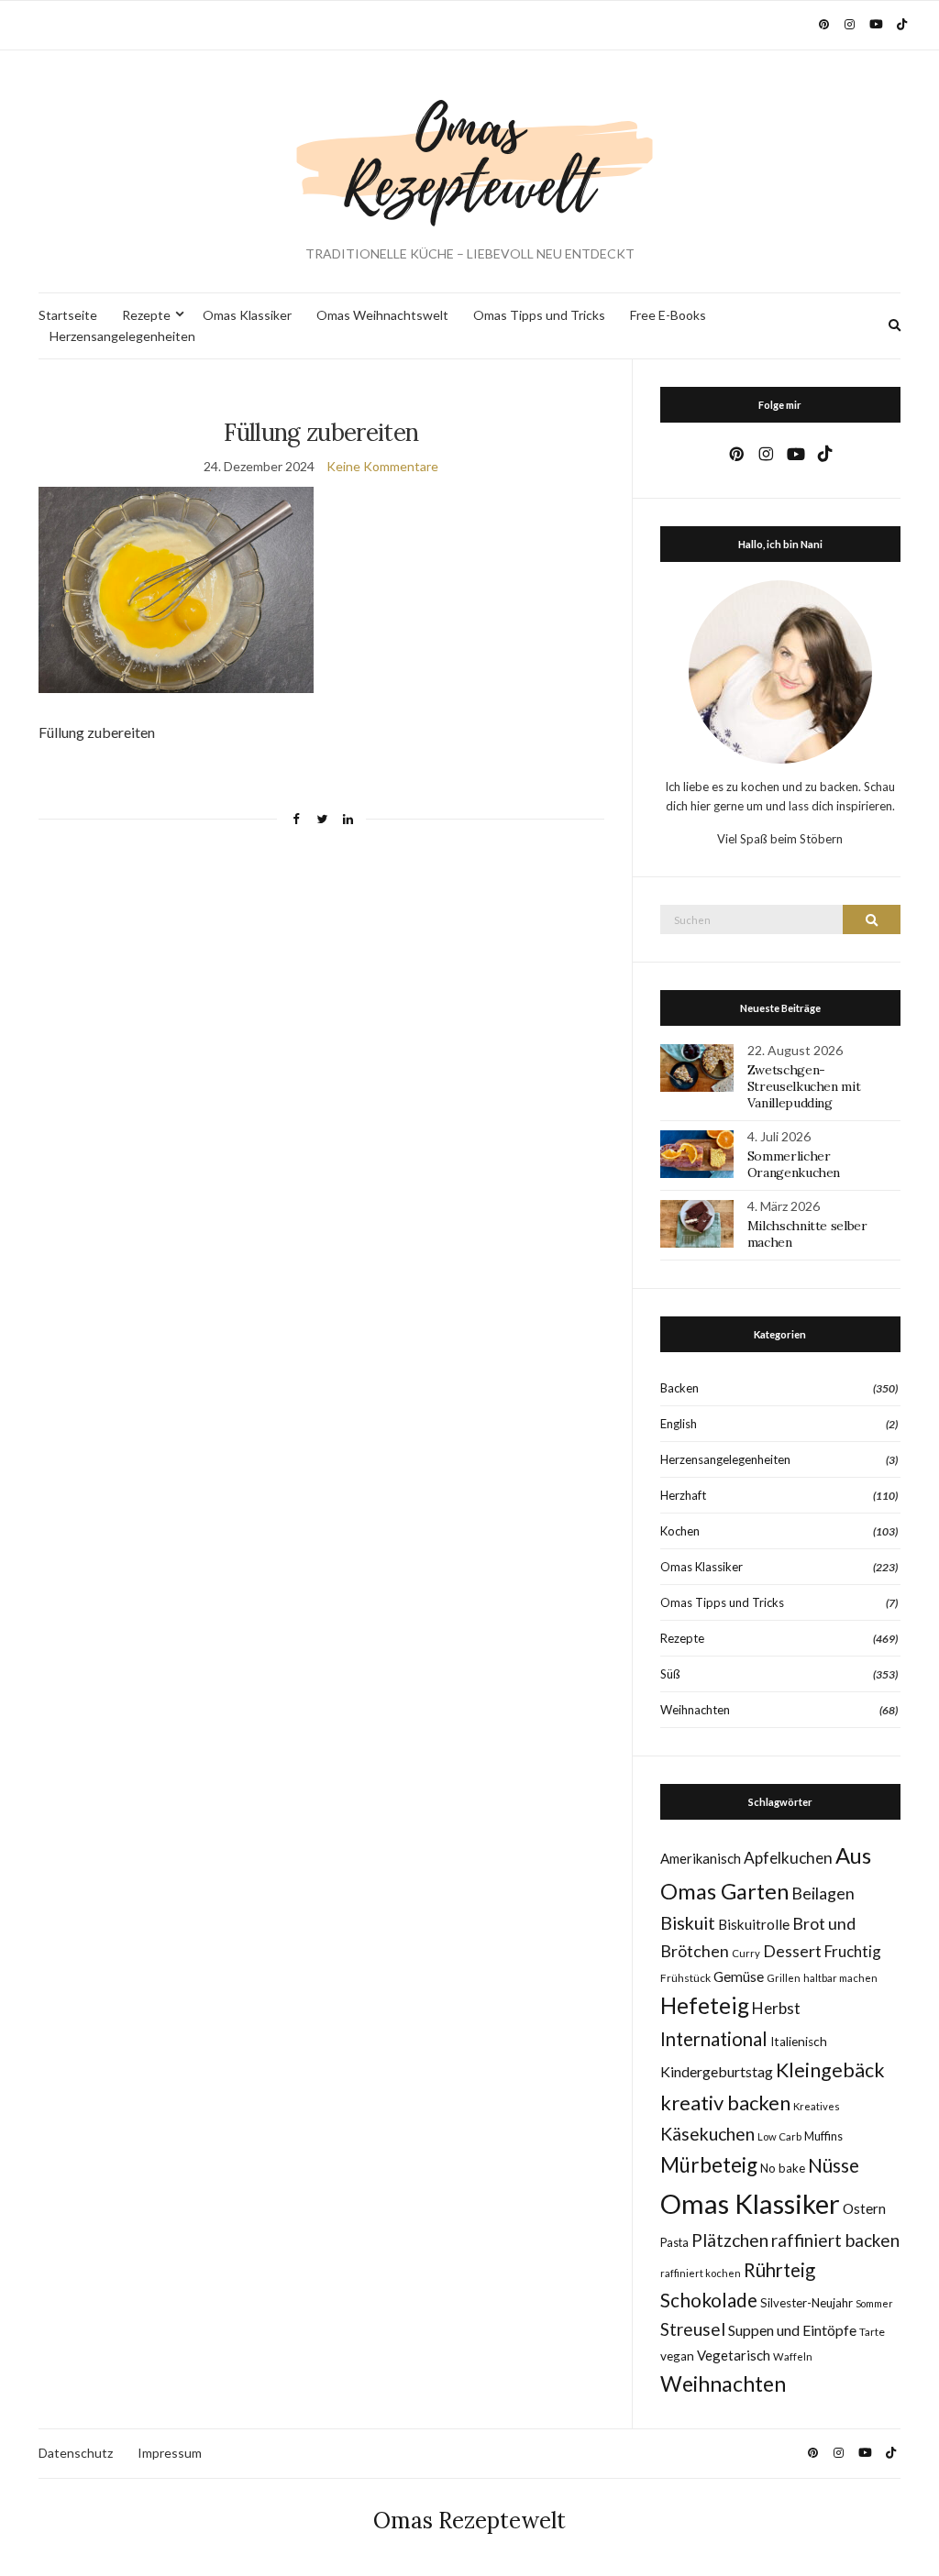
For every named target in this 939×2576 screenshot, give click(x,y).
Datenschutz (76, 2453)
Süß (670, 1674)
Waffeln (793, 2356)
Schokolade (709, 2300)
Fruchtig (853, 1951)
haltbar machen (840, 1978)
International (714, 2039)
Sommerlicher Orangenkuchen (794, 1164)
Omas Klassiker (247, 315)
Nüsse (834, 2165)
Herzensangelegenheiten (122, 336)
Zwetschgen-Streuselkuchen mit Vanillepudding (804, 1086)
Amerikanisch (701, 1858)
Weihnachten (695, 1710)
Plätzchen (730, 2240)
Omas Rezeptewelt (469, 2521)
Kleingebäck (830, 2070)
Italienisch (799, 2042)
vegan (677, 2356)
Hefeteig (705, 2005)
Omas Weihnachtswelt (382, 315)
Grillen (784, 1978)
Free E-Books (668, 315)
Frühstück (685, 1978)
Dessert (792, 1951)
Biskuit (688, 1923)
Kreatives (817, 2106)
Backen (679, 1388)
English (679, 1424)
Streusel (693, 2329)
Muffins (823, 2136)
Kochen (680, 1531)
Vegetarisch (734, 2355)
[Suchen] (872, 919)
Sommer (874, 2303)
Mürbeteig (709, 2165)
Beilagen (823, 1893)
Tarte (872, 2332)
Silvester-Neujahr (806, 2303)
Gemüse (739, 1976)
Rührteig (779, 2270)
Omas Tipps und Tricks (539, 315)
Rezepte (146, 315)
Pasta (674, 2243)
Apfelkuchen (788, 1858)
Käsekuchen (707, 2134)
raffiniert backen (835, 2240)
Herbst (776, 2008)
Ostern (864, 2208)
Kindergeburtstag (717, 2071)
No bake (783, 2168)
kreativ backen (725, 2103)
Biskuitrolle (754, 1924)
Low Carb (779, 2136)
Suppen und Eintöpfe (792, 2330)
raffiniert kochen (701, 2273)
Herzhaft (683, 1495)
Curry (746, 1953)
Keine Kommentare (382, 466)
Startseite (68, 315)
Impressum (170, 2453)
